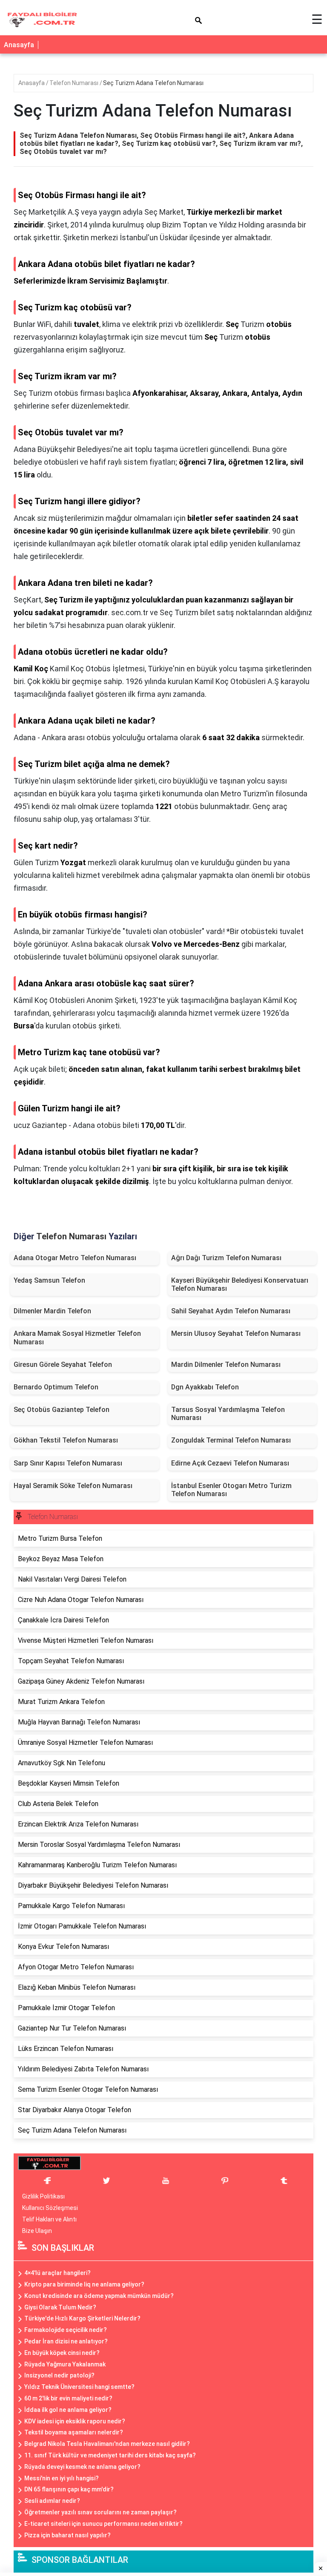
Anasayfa (19, 45)
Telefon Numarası (75, 83)
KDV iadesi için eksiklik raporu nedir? (75, 2421)
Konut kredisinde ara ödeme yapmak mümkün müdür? (99, 2296)
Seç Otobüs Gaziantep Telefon (62, 1410)
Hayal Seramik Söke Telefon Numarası (73, 1486)
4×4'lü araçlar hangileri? (57, 2273)
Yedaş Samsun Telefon (49, 1280)
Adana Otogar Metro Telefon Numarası (75, 1258)
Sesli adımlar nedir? (52, 2501)
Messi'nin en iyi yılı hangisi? (62, 2478)
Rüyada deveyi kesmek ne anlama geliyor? (82, 2467)
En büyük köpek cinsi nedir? (62, 2353)
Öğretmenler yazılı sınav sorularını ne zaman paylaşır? (100, 2512)
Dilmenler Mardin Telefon (52, 1311)
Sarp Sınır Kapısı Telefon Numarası (68, 1463)
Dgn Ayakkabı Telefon (205, 1387)
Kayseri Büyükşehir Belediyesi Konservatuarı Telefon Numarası (240, 1284)
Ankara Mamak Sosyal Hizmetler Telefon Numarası (77, 1338)
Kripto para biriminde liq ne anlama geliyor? (84, 2284)
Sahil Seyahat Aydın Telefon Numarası (231, 1311)
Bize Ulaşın (37, 2231)
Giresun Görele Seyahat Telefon (63, 1365)
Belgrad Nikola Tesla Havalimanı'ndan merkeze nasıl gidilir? (107, 2444)
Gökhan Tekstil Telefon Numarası (66, 1440)
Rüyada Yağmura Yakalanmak (65, 2364)
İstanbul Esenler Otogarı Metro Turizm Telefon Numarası (231, 1490)
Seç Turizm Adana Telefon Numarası (153, 83)
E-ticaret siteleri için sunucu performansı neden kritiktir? (103, 2524)
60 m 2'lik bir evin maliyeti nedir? (68, 2398)
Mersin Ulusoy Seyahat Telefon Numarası (236, 1333)
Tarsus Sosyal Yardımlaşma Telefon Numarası (228, 1414)
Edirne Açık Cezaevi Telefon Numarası (230, 1463)
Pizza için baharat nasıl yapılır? (67, 2535)
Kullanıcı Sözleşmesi (50, 2208)
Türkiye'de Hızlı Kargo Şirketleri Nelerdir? (82, 2318)
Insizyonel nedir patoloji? (59, 2375)
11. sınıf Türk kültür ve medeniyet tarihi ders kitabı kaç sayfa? (110, 2455)
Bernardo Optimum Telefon (56, 1387)
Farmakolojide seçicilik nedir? (66, 2330)
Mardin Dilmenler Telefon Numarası (226, 1365)
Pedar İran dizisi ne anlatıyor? (66, 2341)
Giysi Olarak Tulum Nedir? (60, 2307)
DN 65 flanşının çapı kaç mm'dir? (69, 2489)
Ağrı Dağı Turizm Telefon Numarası (226, 1258)
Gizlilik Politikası (43, 2196)
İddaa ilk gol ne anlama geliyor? (68, 2410)
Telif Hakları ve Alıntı (49, 2219)
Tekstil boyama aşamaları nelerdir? (74, 2432)
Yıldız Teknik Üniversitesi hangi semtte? (79, 2387)
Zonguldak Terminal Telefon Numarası (231, 1440)
